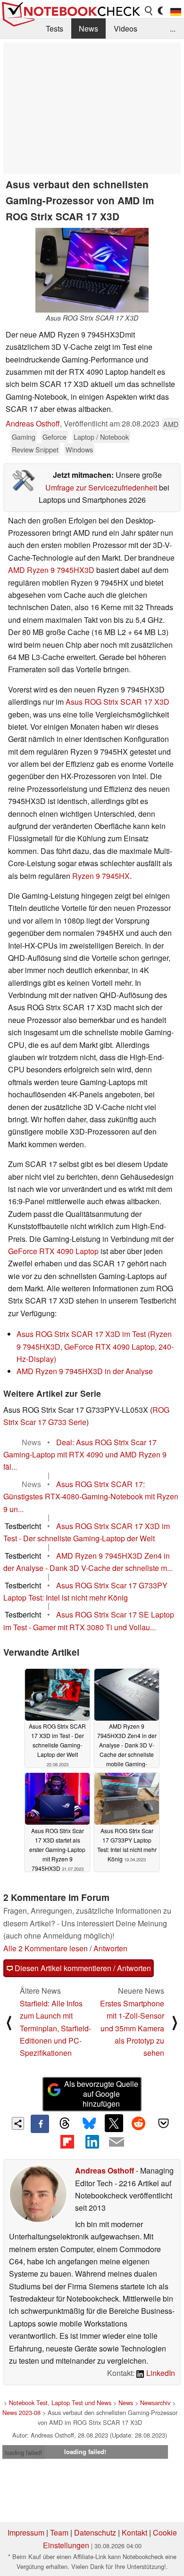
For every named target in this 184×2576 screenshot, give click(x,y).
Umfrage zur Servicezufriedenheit (101, 487)
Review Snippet (35, 449)
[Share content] (18, 2123)
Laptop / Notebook (101, 437)
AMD (171, 424)
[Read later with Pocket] (163, 2123)
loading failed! (24, 2452)
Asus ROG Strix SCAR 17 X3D (117, 702)
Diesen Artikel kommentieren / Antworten (82, 1968)
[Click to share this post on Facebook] (40, 2124)
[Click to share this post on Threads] (65, 2124)
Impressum (26, 2532)
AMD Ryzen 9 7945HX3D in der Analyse (85, 1371)
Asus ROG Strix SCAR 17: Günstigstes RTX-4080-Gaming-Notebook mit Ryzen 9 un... (91, 1497)
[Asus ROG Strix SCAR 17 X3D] (92, 270)
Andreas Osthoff (33, 423)
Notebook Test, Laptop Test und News (60, 2403)
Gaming (24, 437)
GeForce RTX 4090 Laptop (53, 1251)
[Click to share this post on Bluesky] (89, 2124)
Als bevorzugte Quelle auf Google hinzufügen (101, 2094)
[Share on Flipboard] (67, 2142)
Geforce (54, 437)
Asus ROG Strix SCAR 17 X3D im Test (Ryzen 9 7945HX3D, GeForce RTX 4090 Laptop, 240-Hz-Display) (95, 1346)
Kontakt (134, 2532)
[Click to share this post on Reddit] (139, 2123)
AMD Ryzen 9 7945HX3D (51, 570)
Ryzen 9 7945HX (101, 876)
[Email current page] (117, 2142)
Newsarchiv (155, 2403)
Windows (79, 449)
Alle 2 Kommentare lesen (46, 1948)
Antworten (110, 1948)
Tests (54, 28)
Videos (125, 28)
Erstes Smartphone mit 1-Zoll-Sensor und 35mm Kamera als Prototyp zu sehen (132, 2028)
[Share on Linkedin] (92, 2142)
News (88, 28)
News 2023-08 (21, 2412)
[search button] (149, 11)
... (173, 28)
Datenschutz (95, 2532)
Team (59, 2532)
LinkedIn (160, 2373)
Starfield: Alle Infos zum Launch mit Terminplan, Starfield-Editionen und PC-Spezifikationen (55, 2028)
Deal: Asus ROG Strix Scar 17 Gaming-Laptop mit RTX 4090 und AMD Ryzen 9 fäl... (85, 1455)
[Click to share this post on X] (114, 2123)
